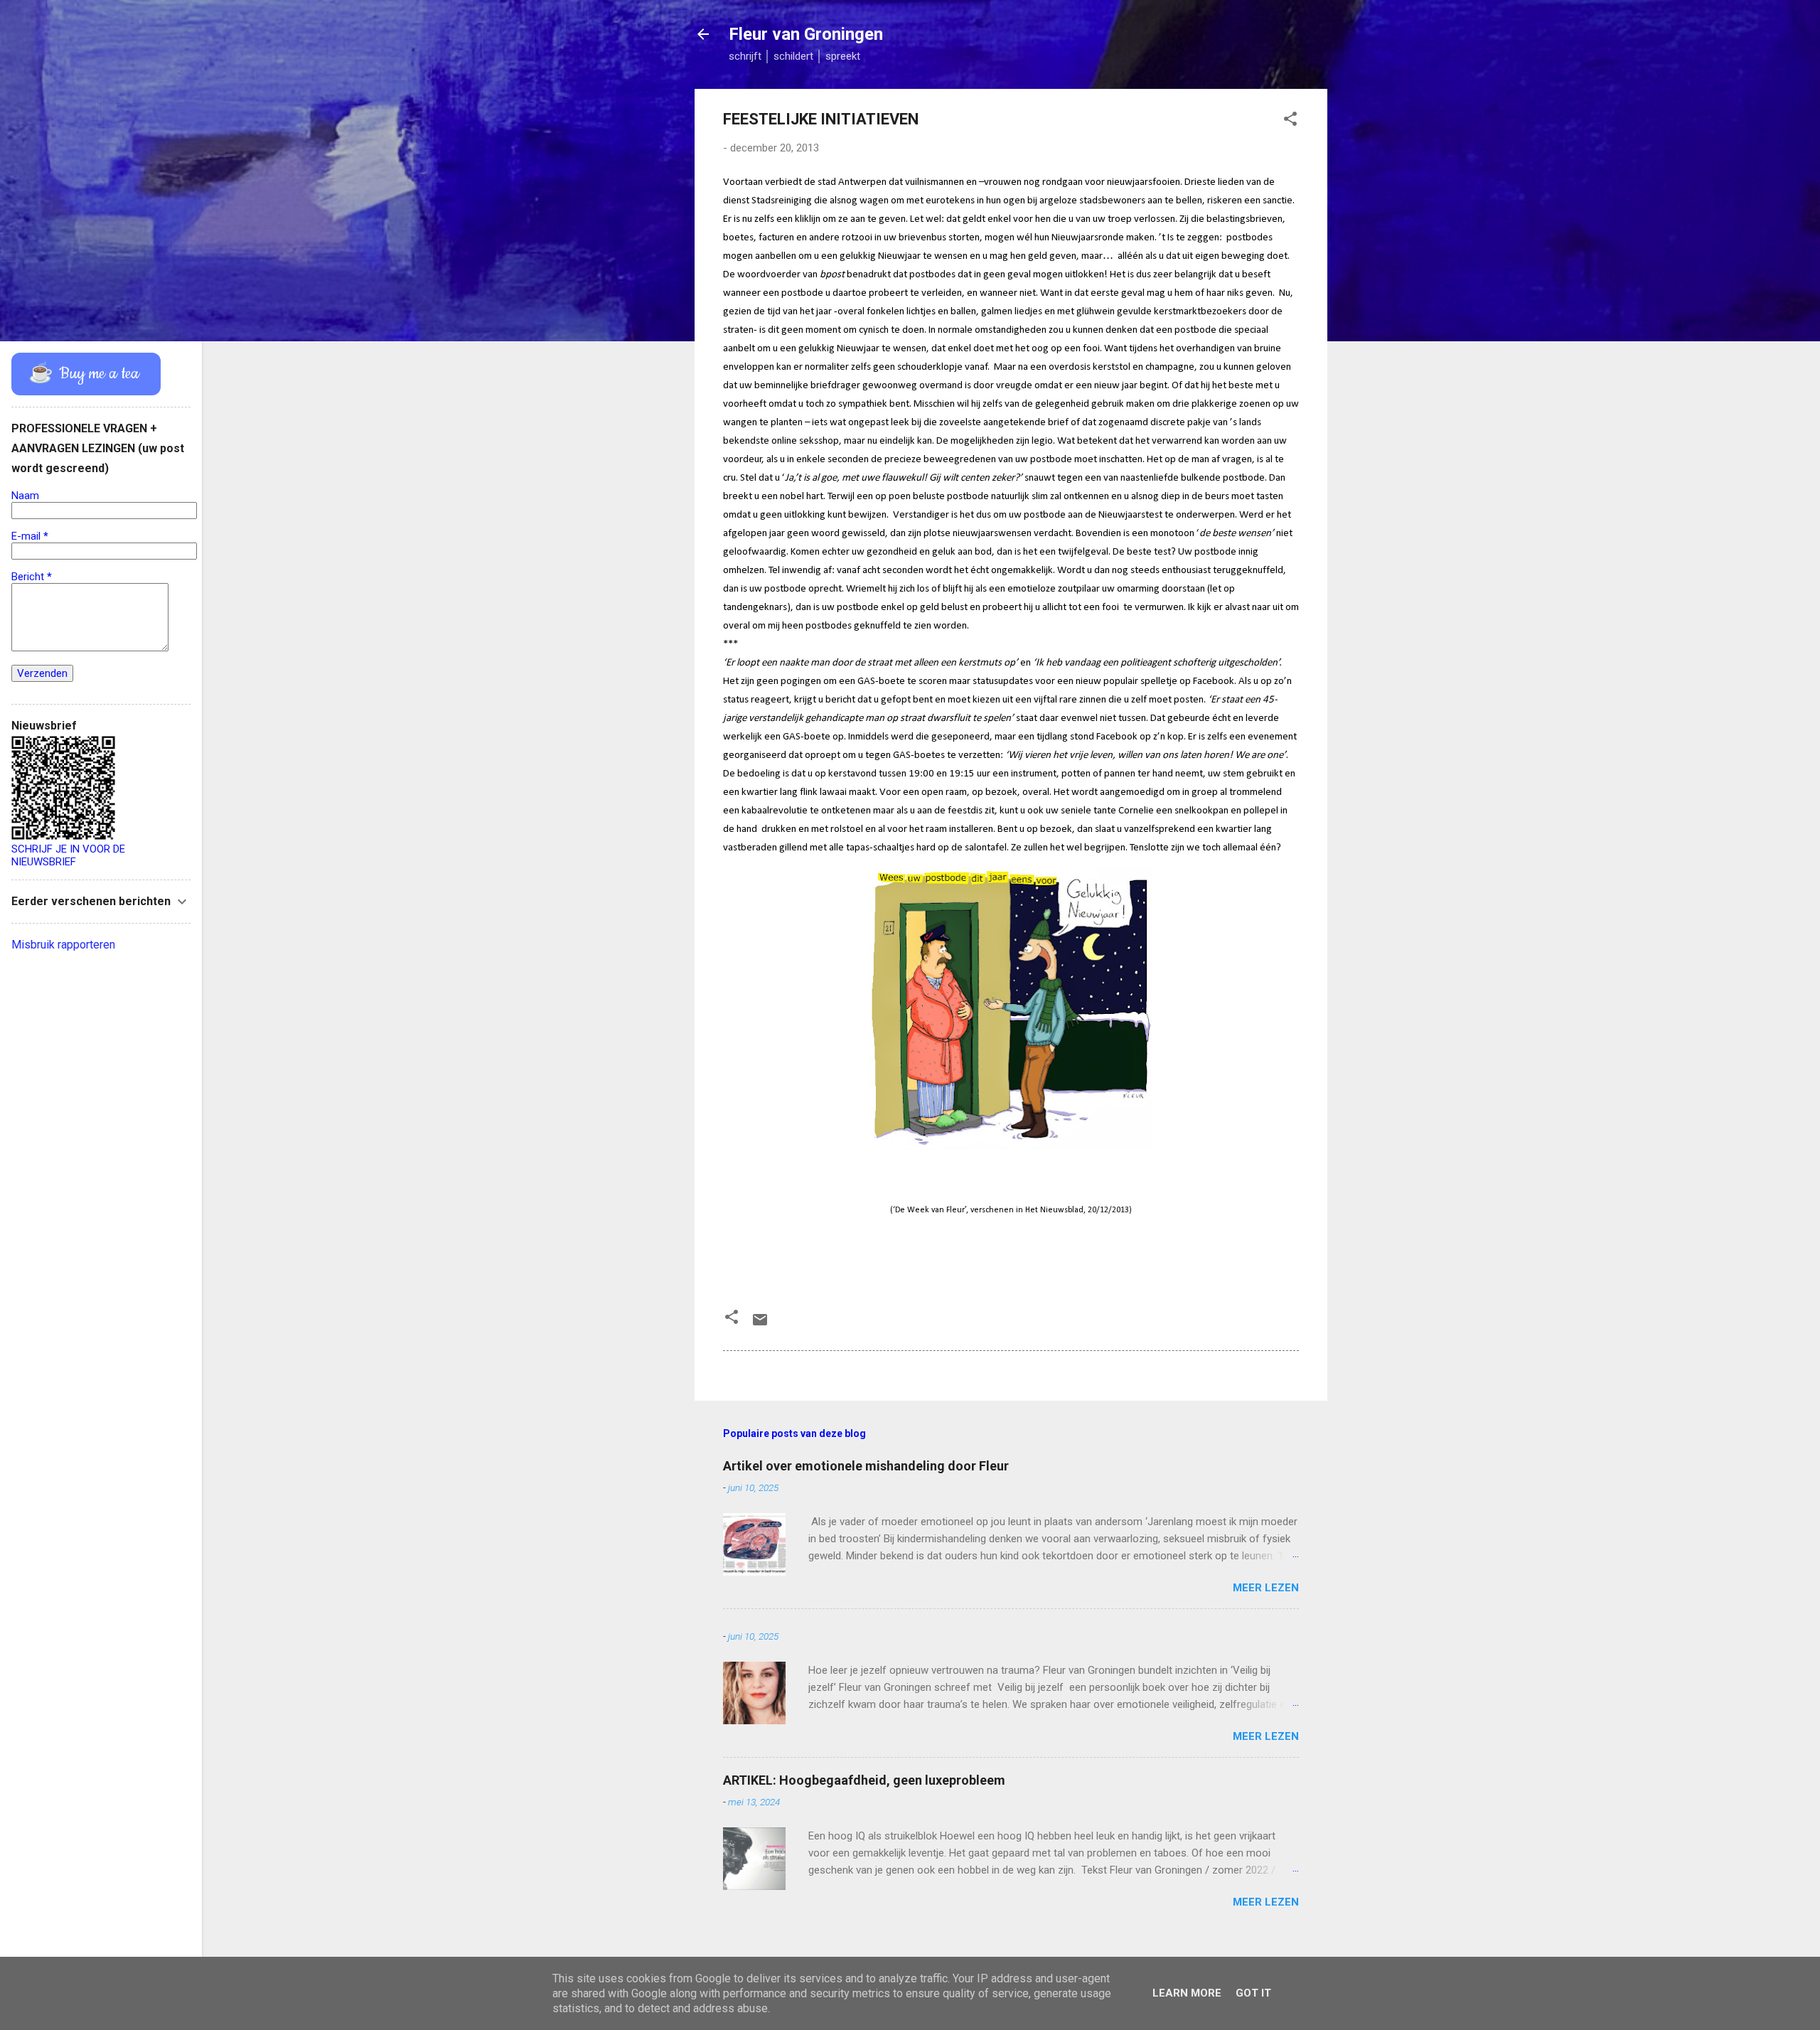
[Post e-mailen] (760, 1325)
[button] (1290, 121)
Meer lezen (1266, 1588)
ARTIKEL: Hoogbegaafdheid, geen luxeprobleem (864, 1780)
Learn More (1187, 1993)
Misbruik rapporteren (63, 945)
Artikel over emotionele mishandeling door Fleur (866, 1466)
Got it (1253, 1993)
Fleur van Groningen (806, 34)
